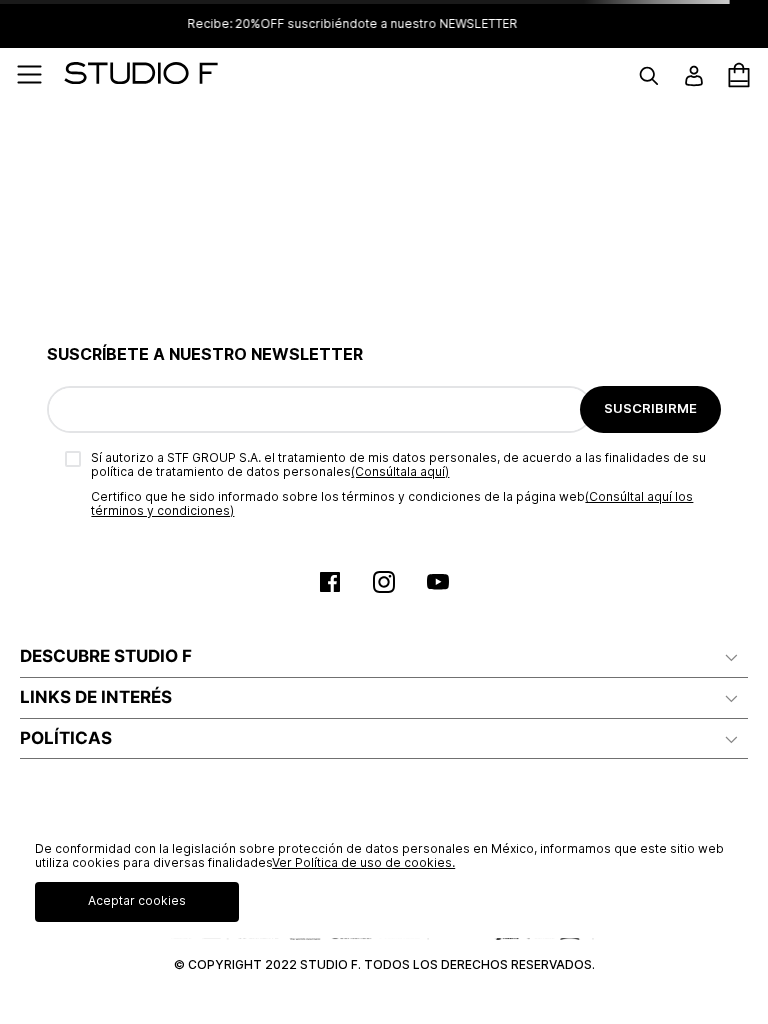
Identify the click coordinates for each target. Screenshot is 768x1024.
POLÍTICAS (66, 738)
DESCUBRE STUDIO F (106, 656)
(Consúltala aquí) (400, 471)
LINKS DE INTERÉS (96, 697)
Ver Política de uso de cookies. (363, 862)
